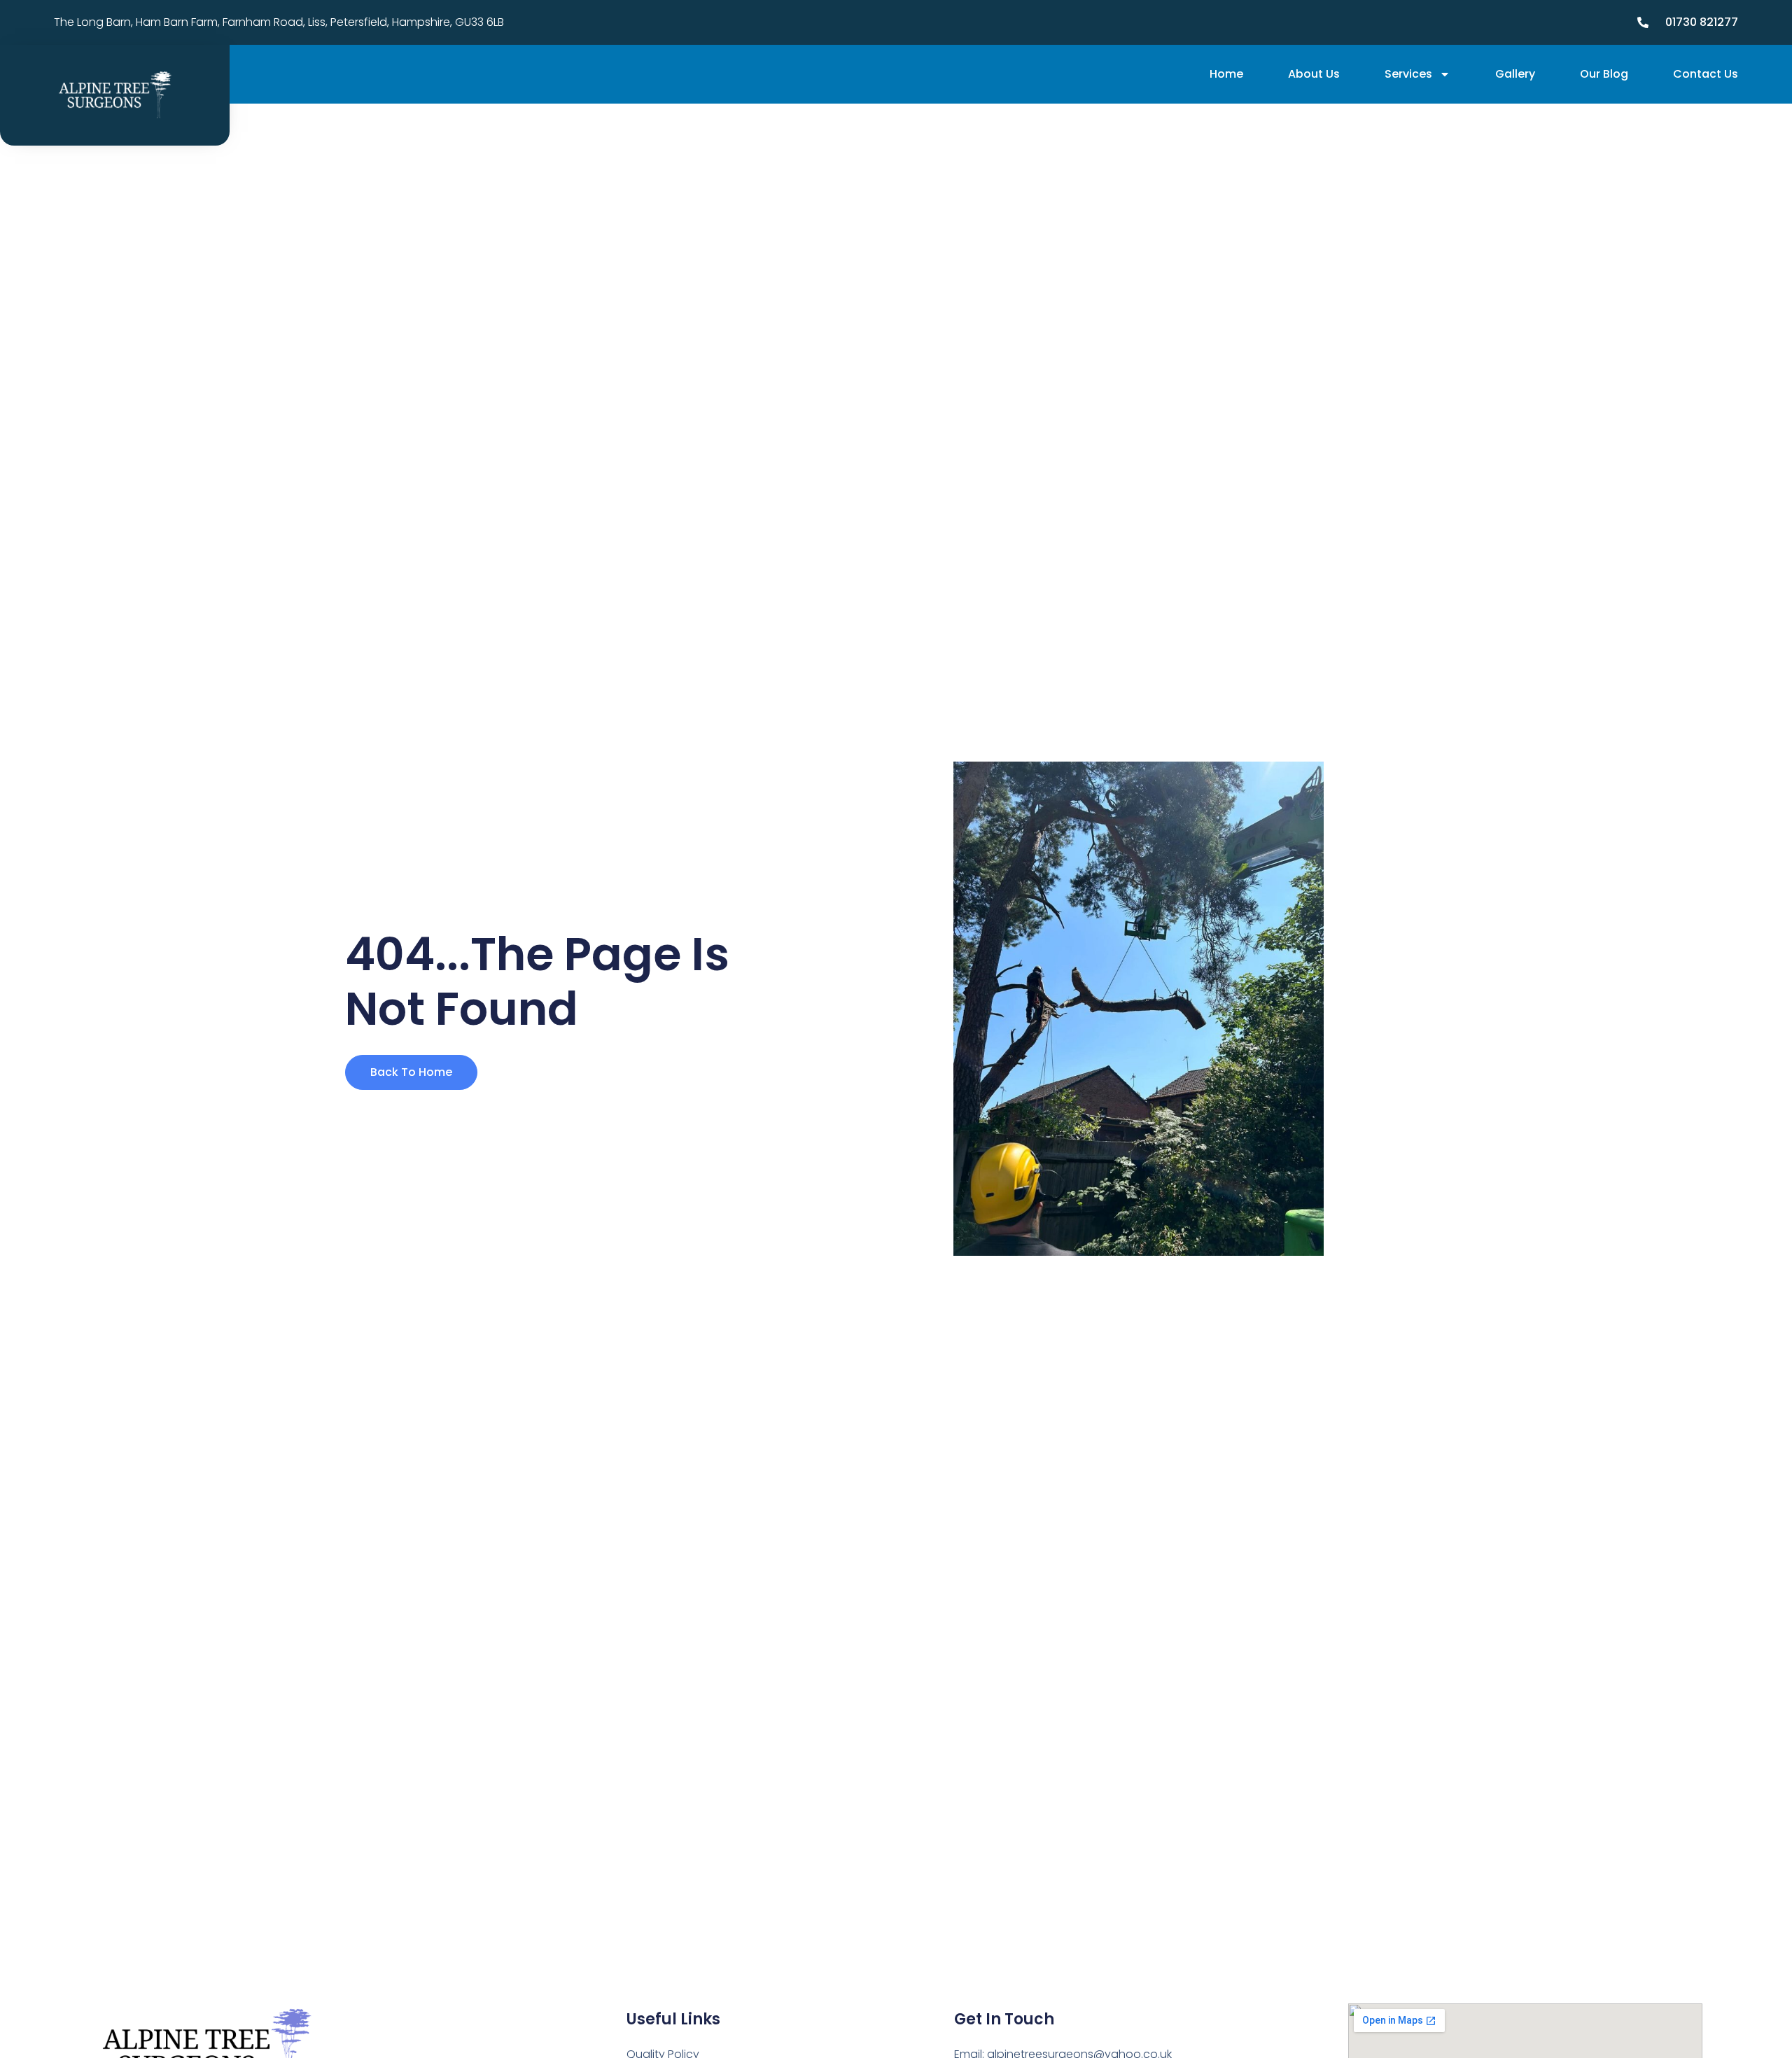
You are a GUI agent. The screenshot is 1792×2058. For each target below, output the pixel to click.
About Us (1314, 74)
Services (1408, 74)
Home (1226, 74)
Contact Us (1706, 74)
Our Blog (1604, 74)
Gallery (1515, 74)
